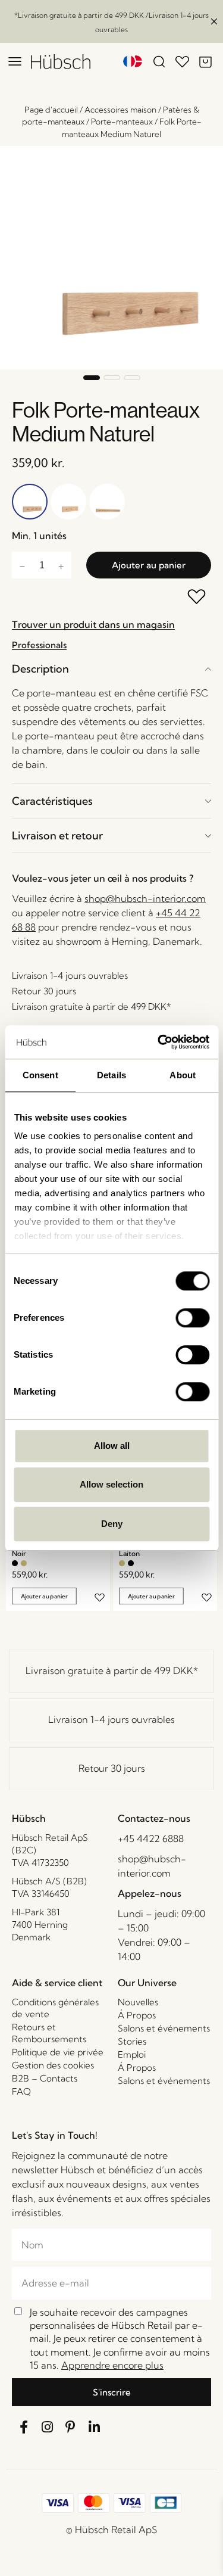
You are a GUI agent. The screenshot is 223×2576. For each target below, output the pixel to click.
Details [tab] (111, 1075)
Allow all (112, 1446)
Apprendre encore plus (112, 2365)
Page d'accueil (51, 110)
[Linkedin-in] (95, 2428)
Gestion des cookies (53, 2065)
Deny (112, 1524)
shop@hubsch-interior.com (145, 898)
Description (40, 669)
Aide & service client (57, 1983)
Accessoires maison (120, 110)
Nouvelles (138, 2002)
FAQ (21, 2091)
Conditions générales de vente (55, 2008)
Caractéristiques (52, 801)
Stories (132, 2041)
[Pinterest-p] (71, 2428)
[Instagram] (48, 2428)
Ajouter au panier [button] (44, 1596)
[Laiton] (24, 1563)
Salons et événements (164, 2028)
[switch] (192, 1318)
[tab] (111, 669)
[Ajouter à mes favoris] (197, 598)
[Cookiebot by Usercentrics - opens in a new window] (159, 1042)
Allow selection (111, 1484)
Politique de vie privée (58, 2052)
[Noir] (15, 1563)
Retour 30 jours (112, 1768)
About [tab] (183, 1075)
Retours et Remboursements (49, 2033)
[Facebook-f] (24, 2428)
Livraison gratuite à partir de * (112, 1670)
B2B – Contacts (45, 2078)
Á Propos (137, 2015)
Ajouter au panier (149, 565)
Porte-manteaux (122, 122)
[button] (92, 378)
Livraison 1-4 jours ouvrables (111, 1719)
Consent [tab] (40, 1075)
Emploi (132, 2054)
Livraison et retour (57, 836)
